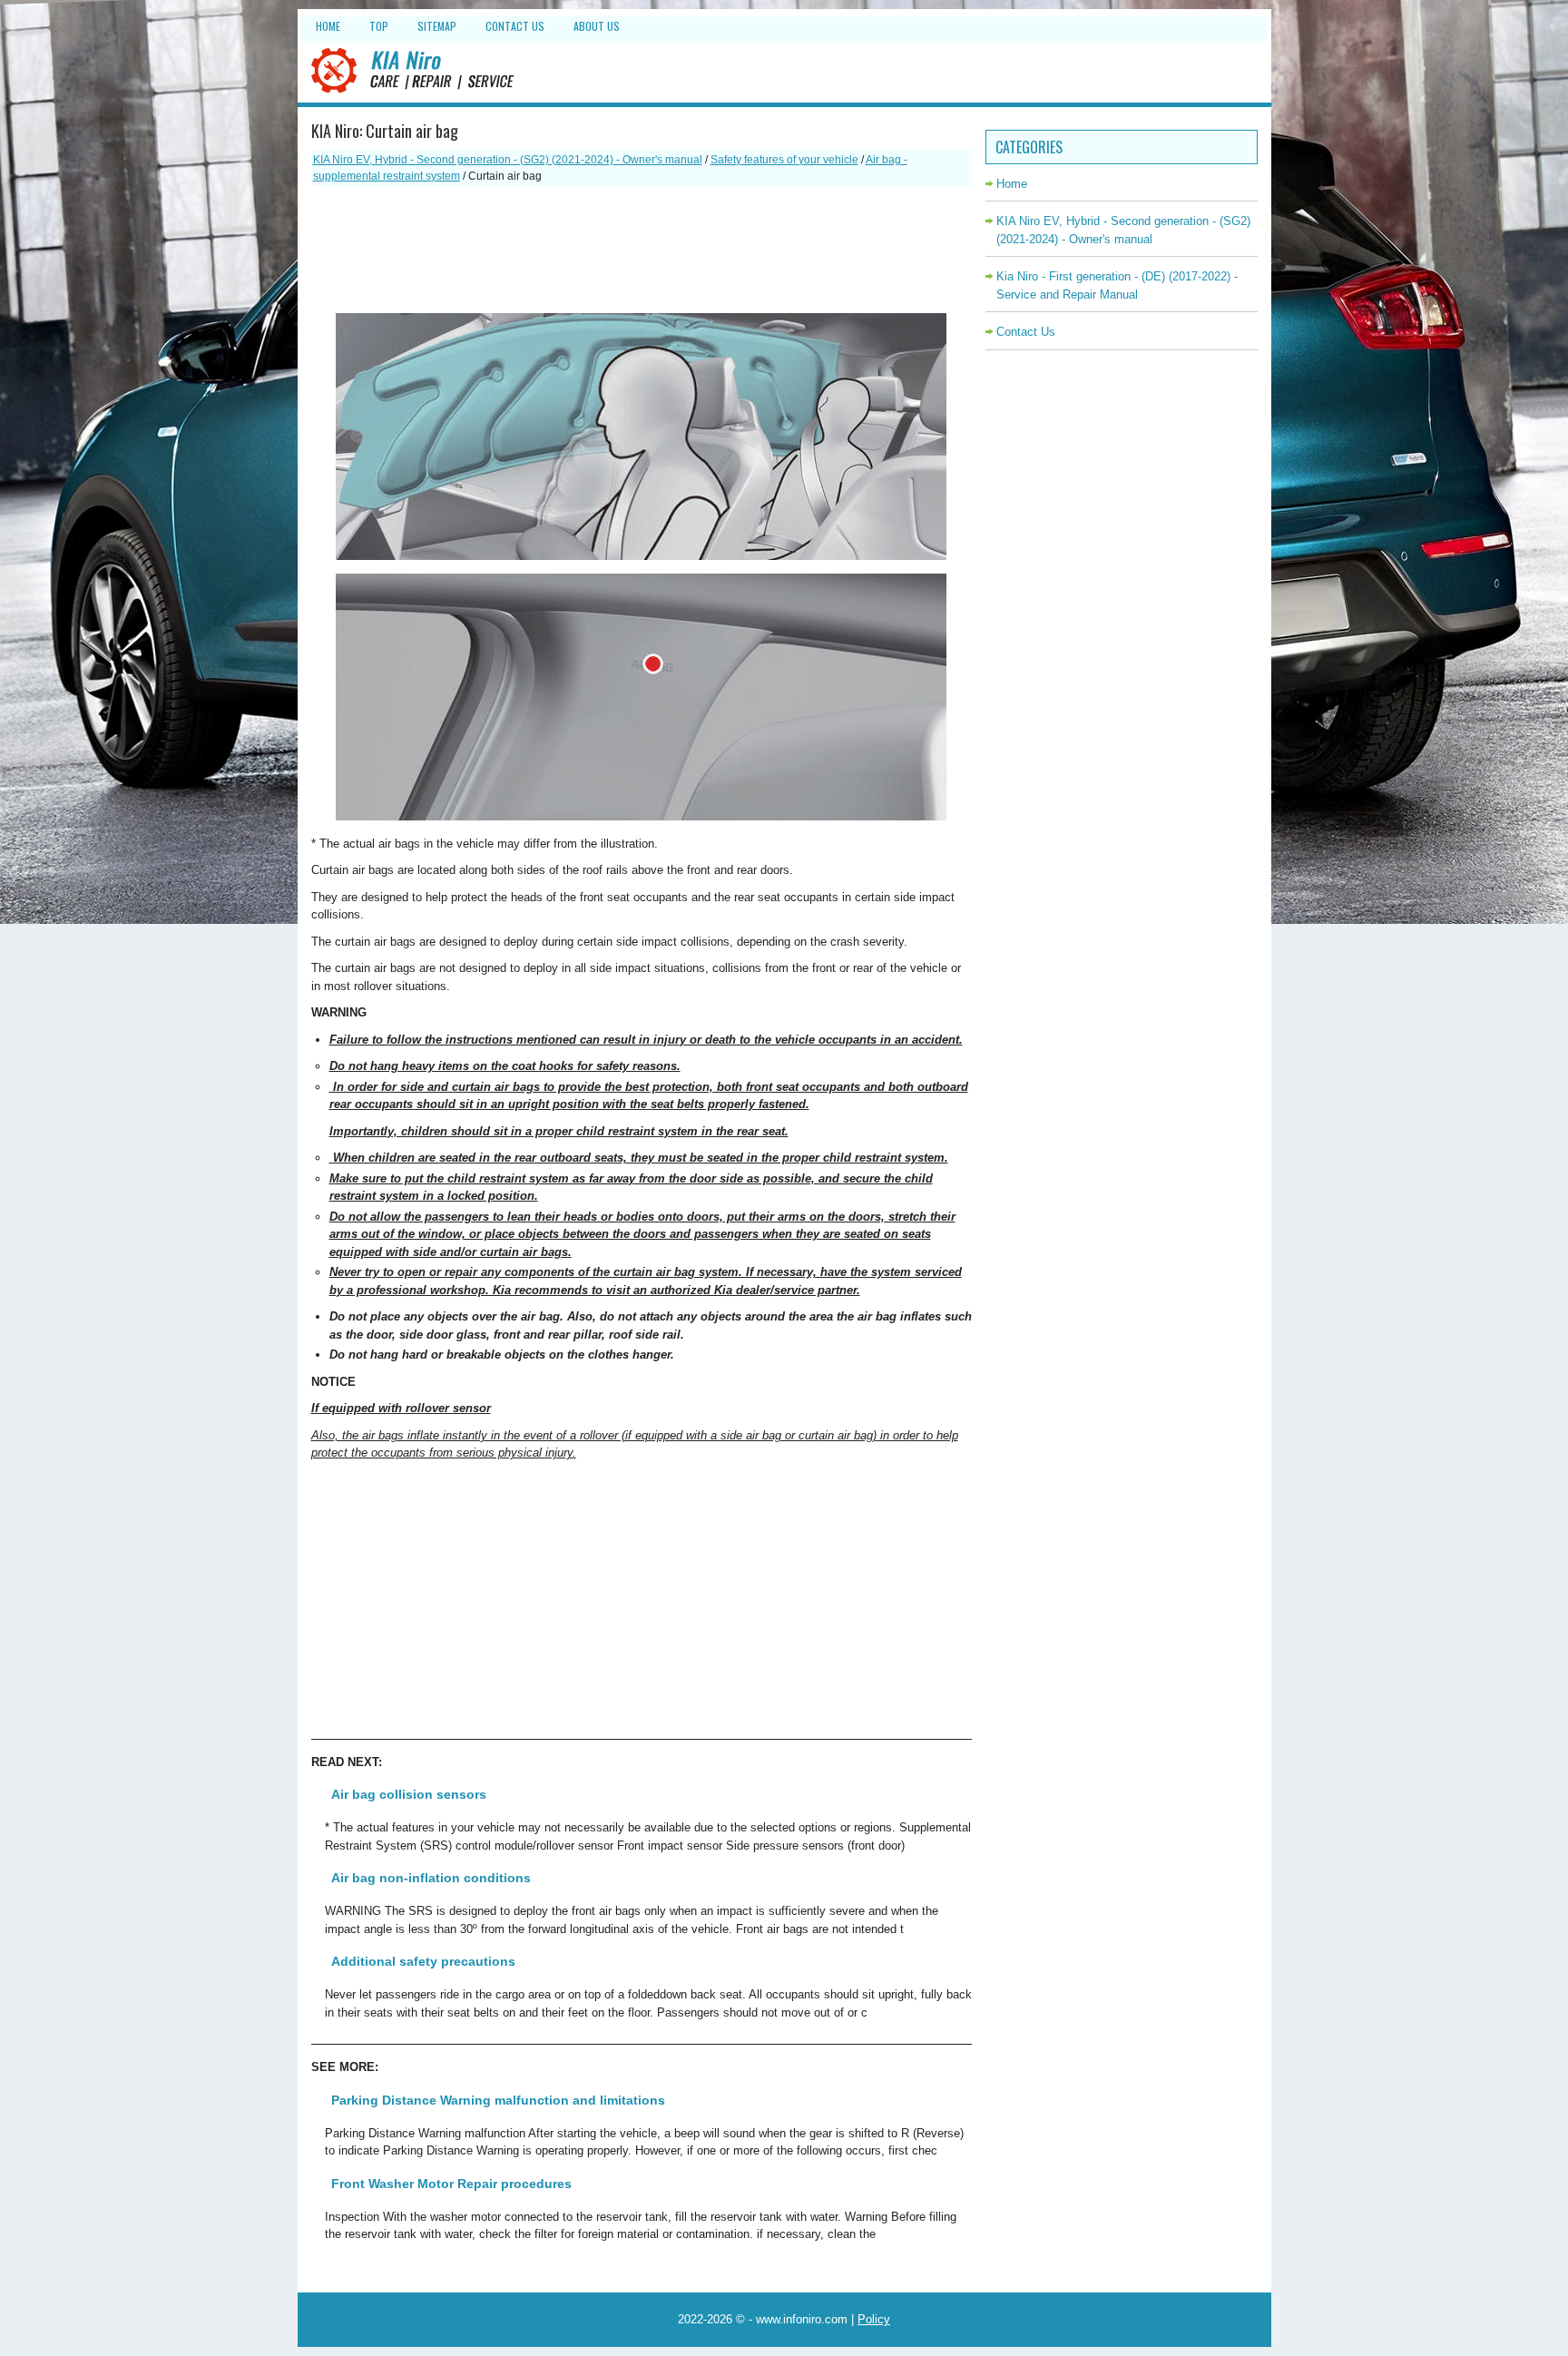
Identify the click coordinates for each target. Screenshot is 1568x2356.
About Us (597, 26)
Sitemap (437, 26)
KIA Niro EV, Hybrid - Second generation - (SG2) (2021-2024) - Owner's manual (508, 160)
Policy (874, 2319)
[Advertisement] (642, 250)
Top (379, 26)
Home (328, 26)
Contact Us (515, 26)
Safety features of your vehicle (784, 160)
